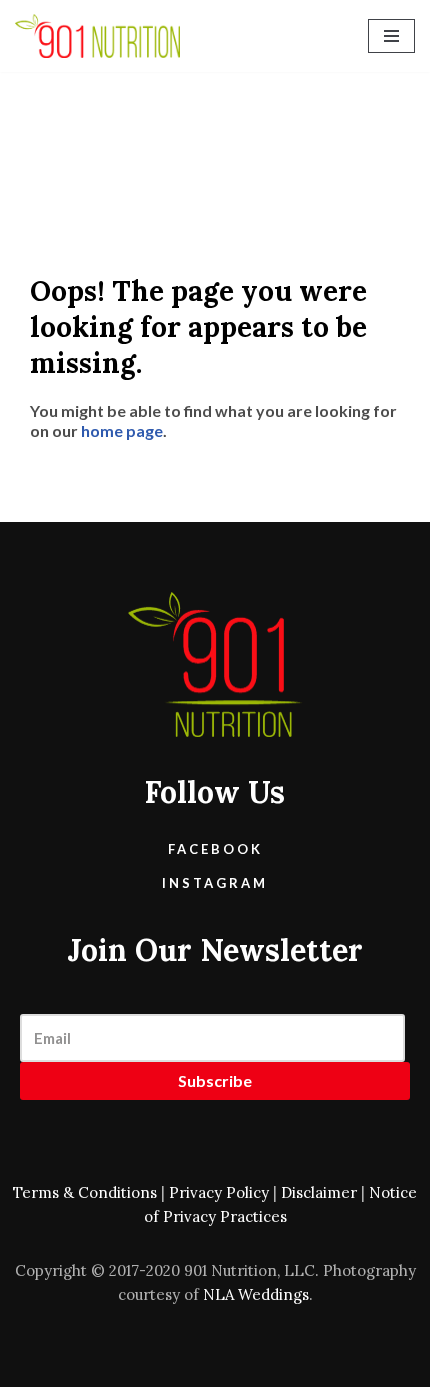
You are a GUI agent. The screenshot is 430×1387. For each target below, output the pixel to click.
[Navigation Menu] (391, 36)
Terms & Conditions (85, 1192)
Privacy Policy (219, 1192)
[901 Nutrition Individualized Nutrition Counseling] (97, 36)
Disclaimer (319, 1192)
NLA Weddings (256, 1294)
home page (122, 430)
